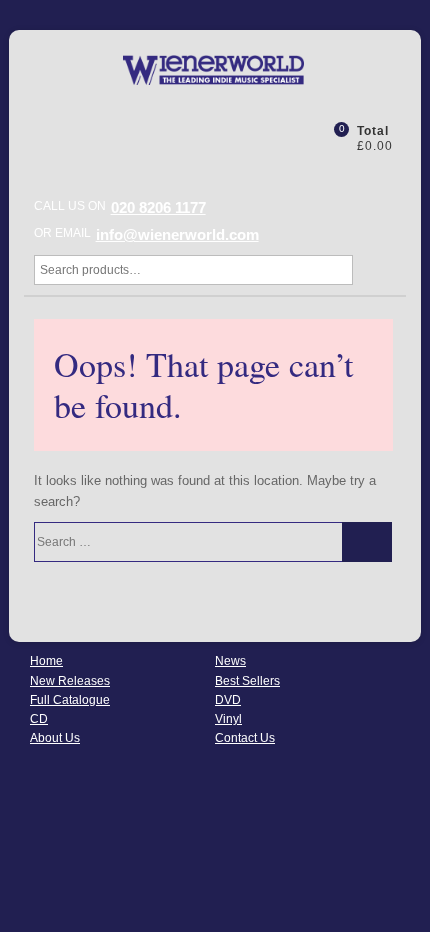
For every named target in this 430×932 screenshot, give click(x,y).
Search (373, 270)
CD (39, 719)
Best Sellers (247, 681)
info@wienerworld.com (177, 234)
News (230, 661)
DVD (228, 700)
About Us (55, 738)
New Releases (70, 681)
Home (46, 661)
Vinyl (228, 719)
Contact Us (245, 738)
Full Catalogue (70, 700)
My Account (290, 137)
